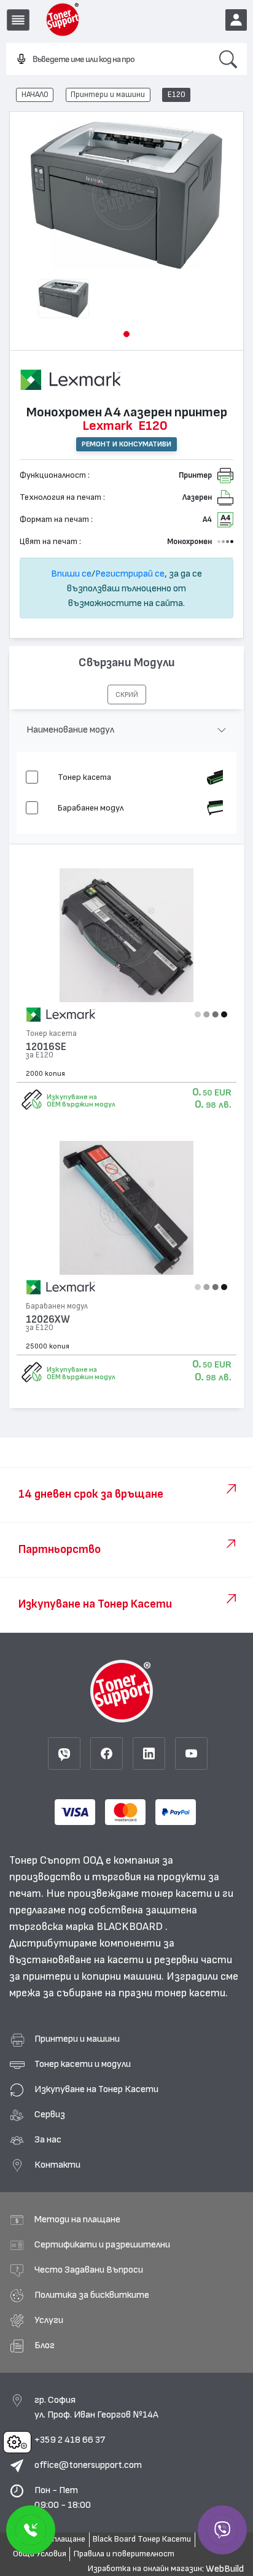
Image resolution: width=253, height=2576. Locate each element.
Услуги (49, 2320)
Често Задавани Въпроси (89, 2270)
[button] (126, 334)
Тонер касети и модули (83, 2064)
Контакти (57, 2165)
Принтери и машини (108, 95)
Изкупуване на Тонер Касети (96, 2089)
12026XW (48, 1319)
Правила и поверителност (124, 2554)
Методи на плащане (77, 2219)
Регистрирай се (130, 574)
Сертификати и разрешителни (102, 2244)
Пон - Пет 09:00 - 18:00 (63, 2497)
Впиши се (71, 574)
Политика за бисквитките (92, 2295)
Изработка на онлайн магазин (145, 2569)
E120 (177, 95)
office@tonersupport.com (88, 2465)
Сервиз (50, 2114)
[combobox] (108, 60)
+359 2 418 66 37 (70, 2440)
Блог (45, 2345)
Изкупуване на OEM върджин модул (81, 1100)
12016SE (46, 1047)
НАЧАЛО (35, 95)
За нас (48, 2139)
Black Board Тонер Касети (142, 2539)
